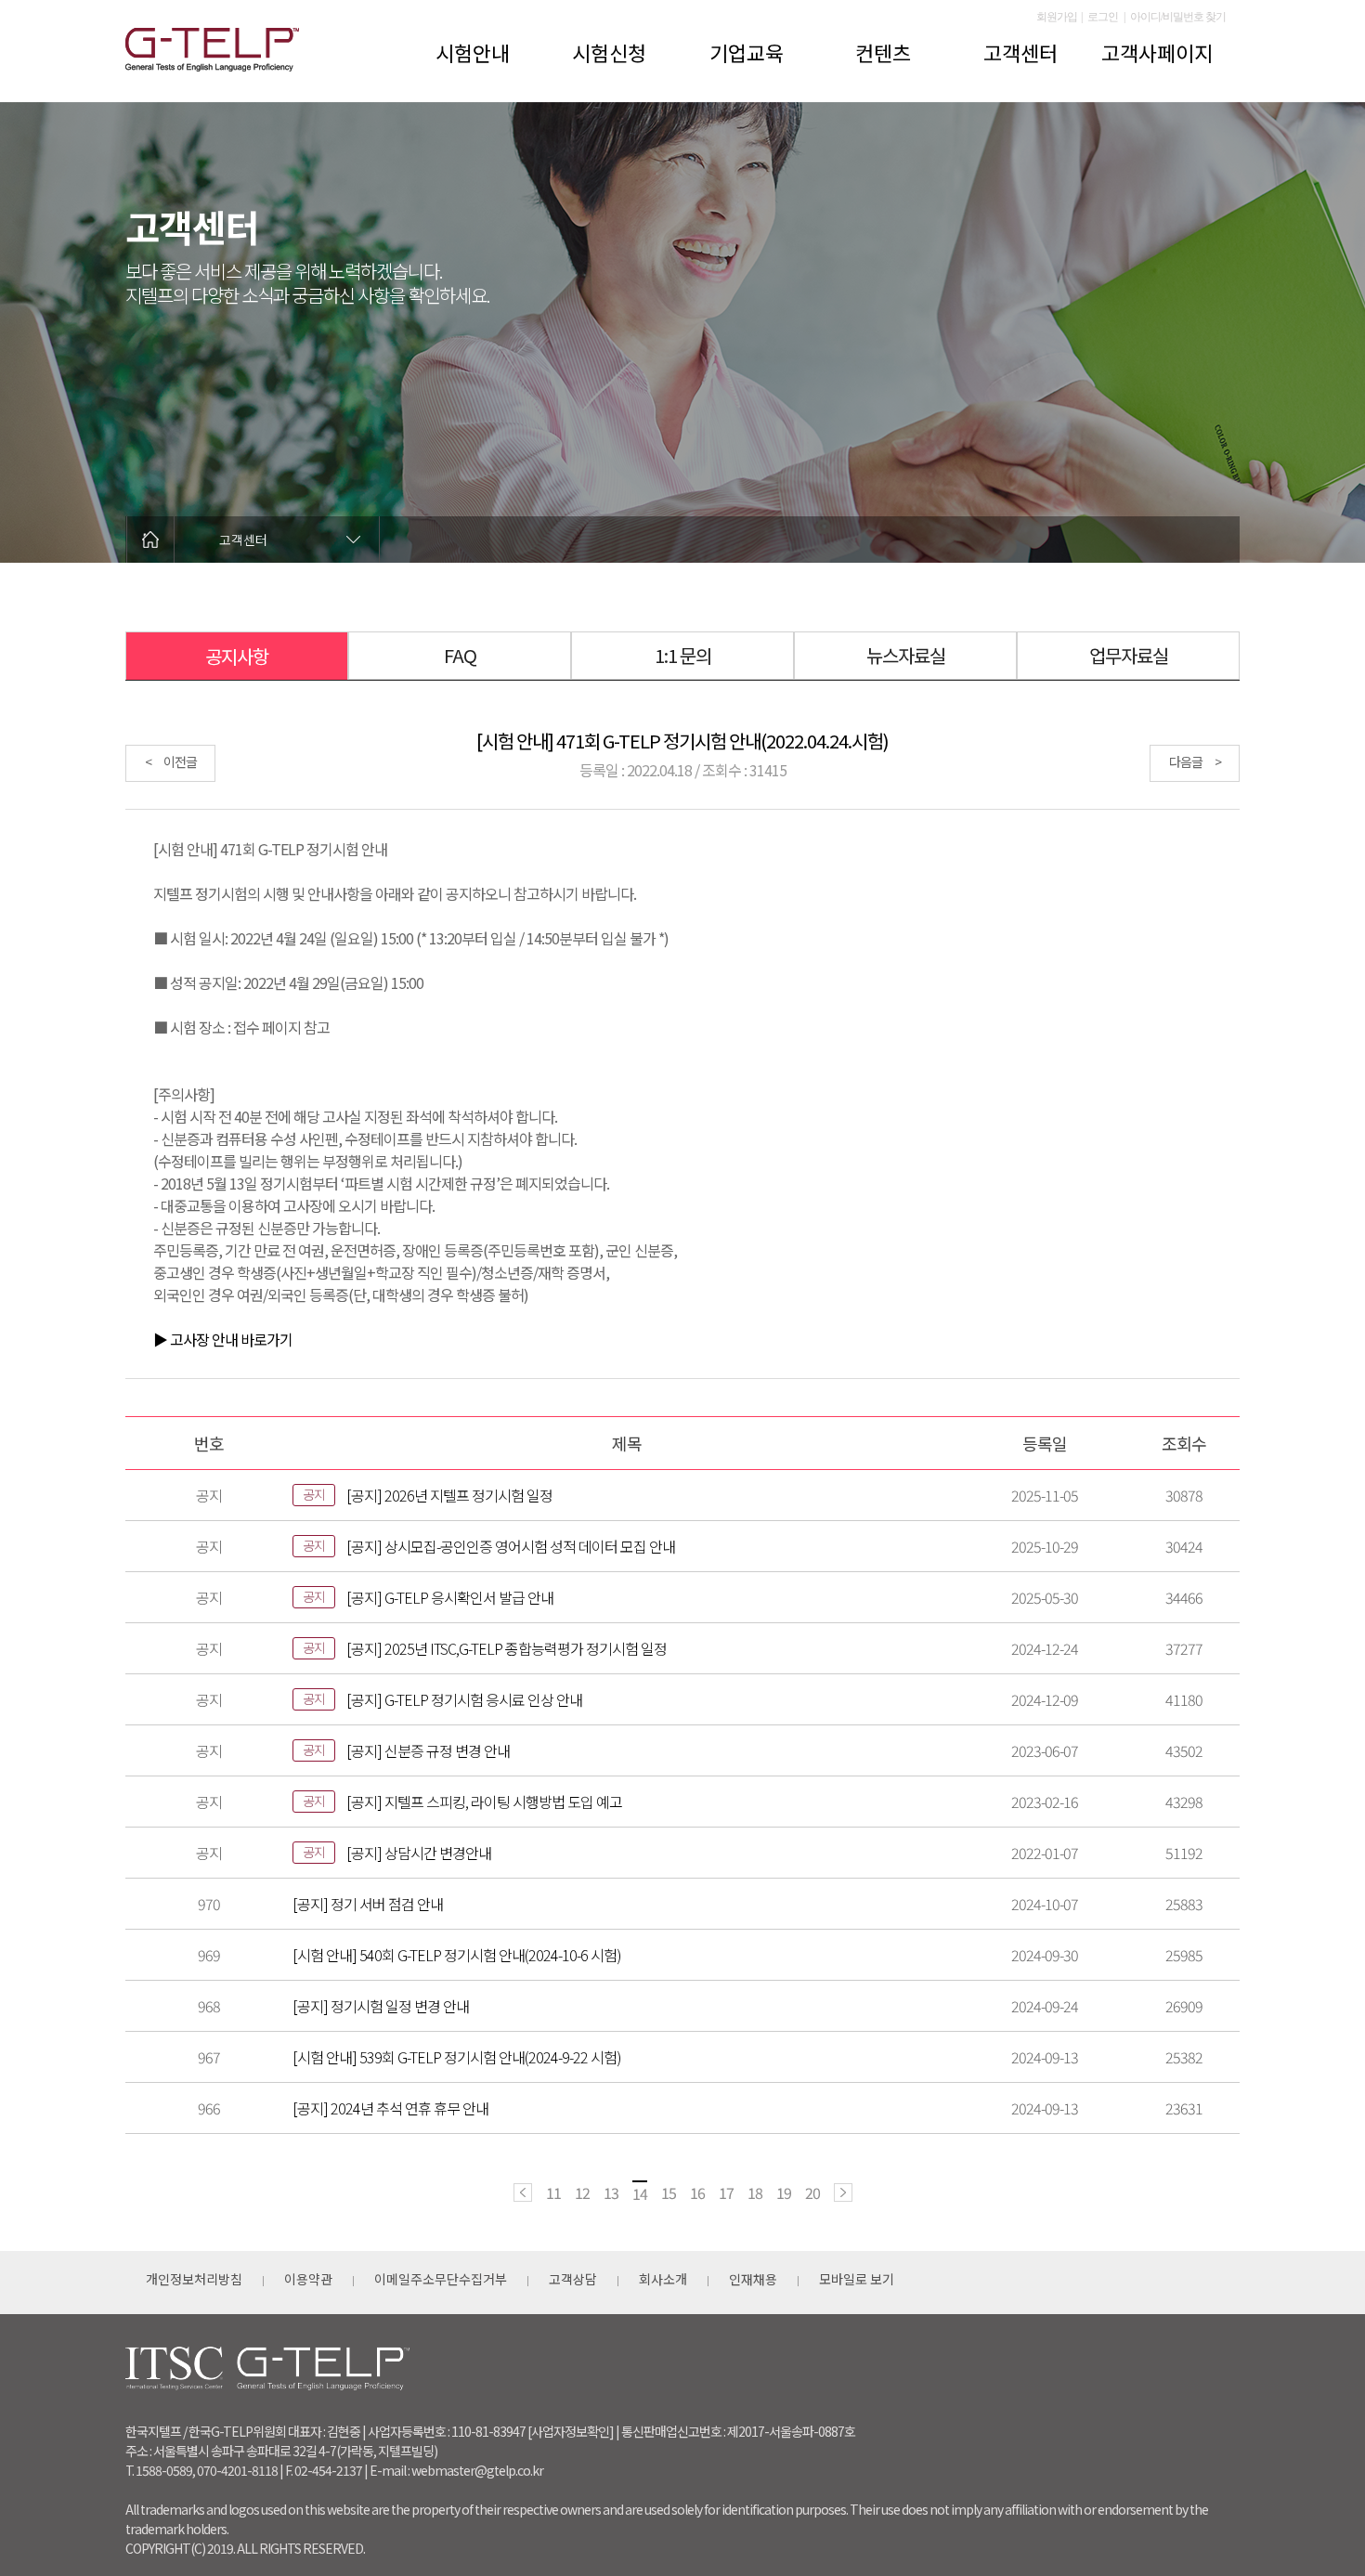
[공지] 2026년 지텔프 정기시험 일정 (449, 1495)
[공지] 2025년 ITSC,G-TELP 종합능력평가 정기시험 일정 (507, 1648)
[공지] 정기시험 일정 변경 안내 (381, 2006)
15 (669, 2192)
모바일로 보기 (857, 2279)
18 (755, 2192)
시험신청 (609, 52)
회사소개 (663, 2279)
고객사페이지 (1157, 52)
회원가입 (1057, 17)
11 (553, 2192)
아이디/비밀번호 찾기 (1178, 17)
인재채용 (753, 2279)
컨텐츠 (883, 52)
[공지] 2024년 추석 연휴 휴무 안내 (390, 2108)
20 (812, 2192)
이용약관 (308, 2279)
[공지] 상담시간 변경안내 (419, 1853)
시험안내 (473, 52)
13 (611, 2192)
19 (784, 2192)
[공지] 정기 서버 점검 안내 (368, 1904)
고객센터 (1020, 52)
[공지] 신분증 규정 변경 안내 (428, 1750)
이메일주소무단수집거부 (441, 2279)
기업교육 (747, 52)
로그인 (1103, 17)
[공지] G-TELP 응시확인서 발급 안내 (450, 1597)
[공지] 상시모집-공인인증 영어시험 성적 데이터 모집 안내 (511, 1546)
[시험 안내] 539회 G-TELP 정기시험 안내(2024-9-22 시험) (457, 2057)
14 (640, 2193)
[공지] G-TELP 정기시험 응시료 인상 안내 (464, 1699)
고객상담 (573, 2279)
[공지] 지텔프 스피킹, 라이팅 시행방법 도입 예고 (484, 1802)
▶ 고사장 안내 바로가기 (223, 1339)
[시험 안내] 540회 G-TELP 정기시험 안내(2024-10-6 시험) (457, 1955)
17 (726, 2192)
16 (697, 2192)
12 (582, 2192)
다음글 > (1195, 761)
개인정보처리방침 (194, 2279)
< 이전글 (171, 761)
